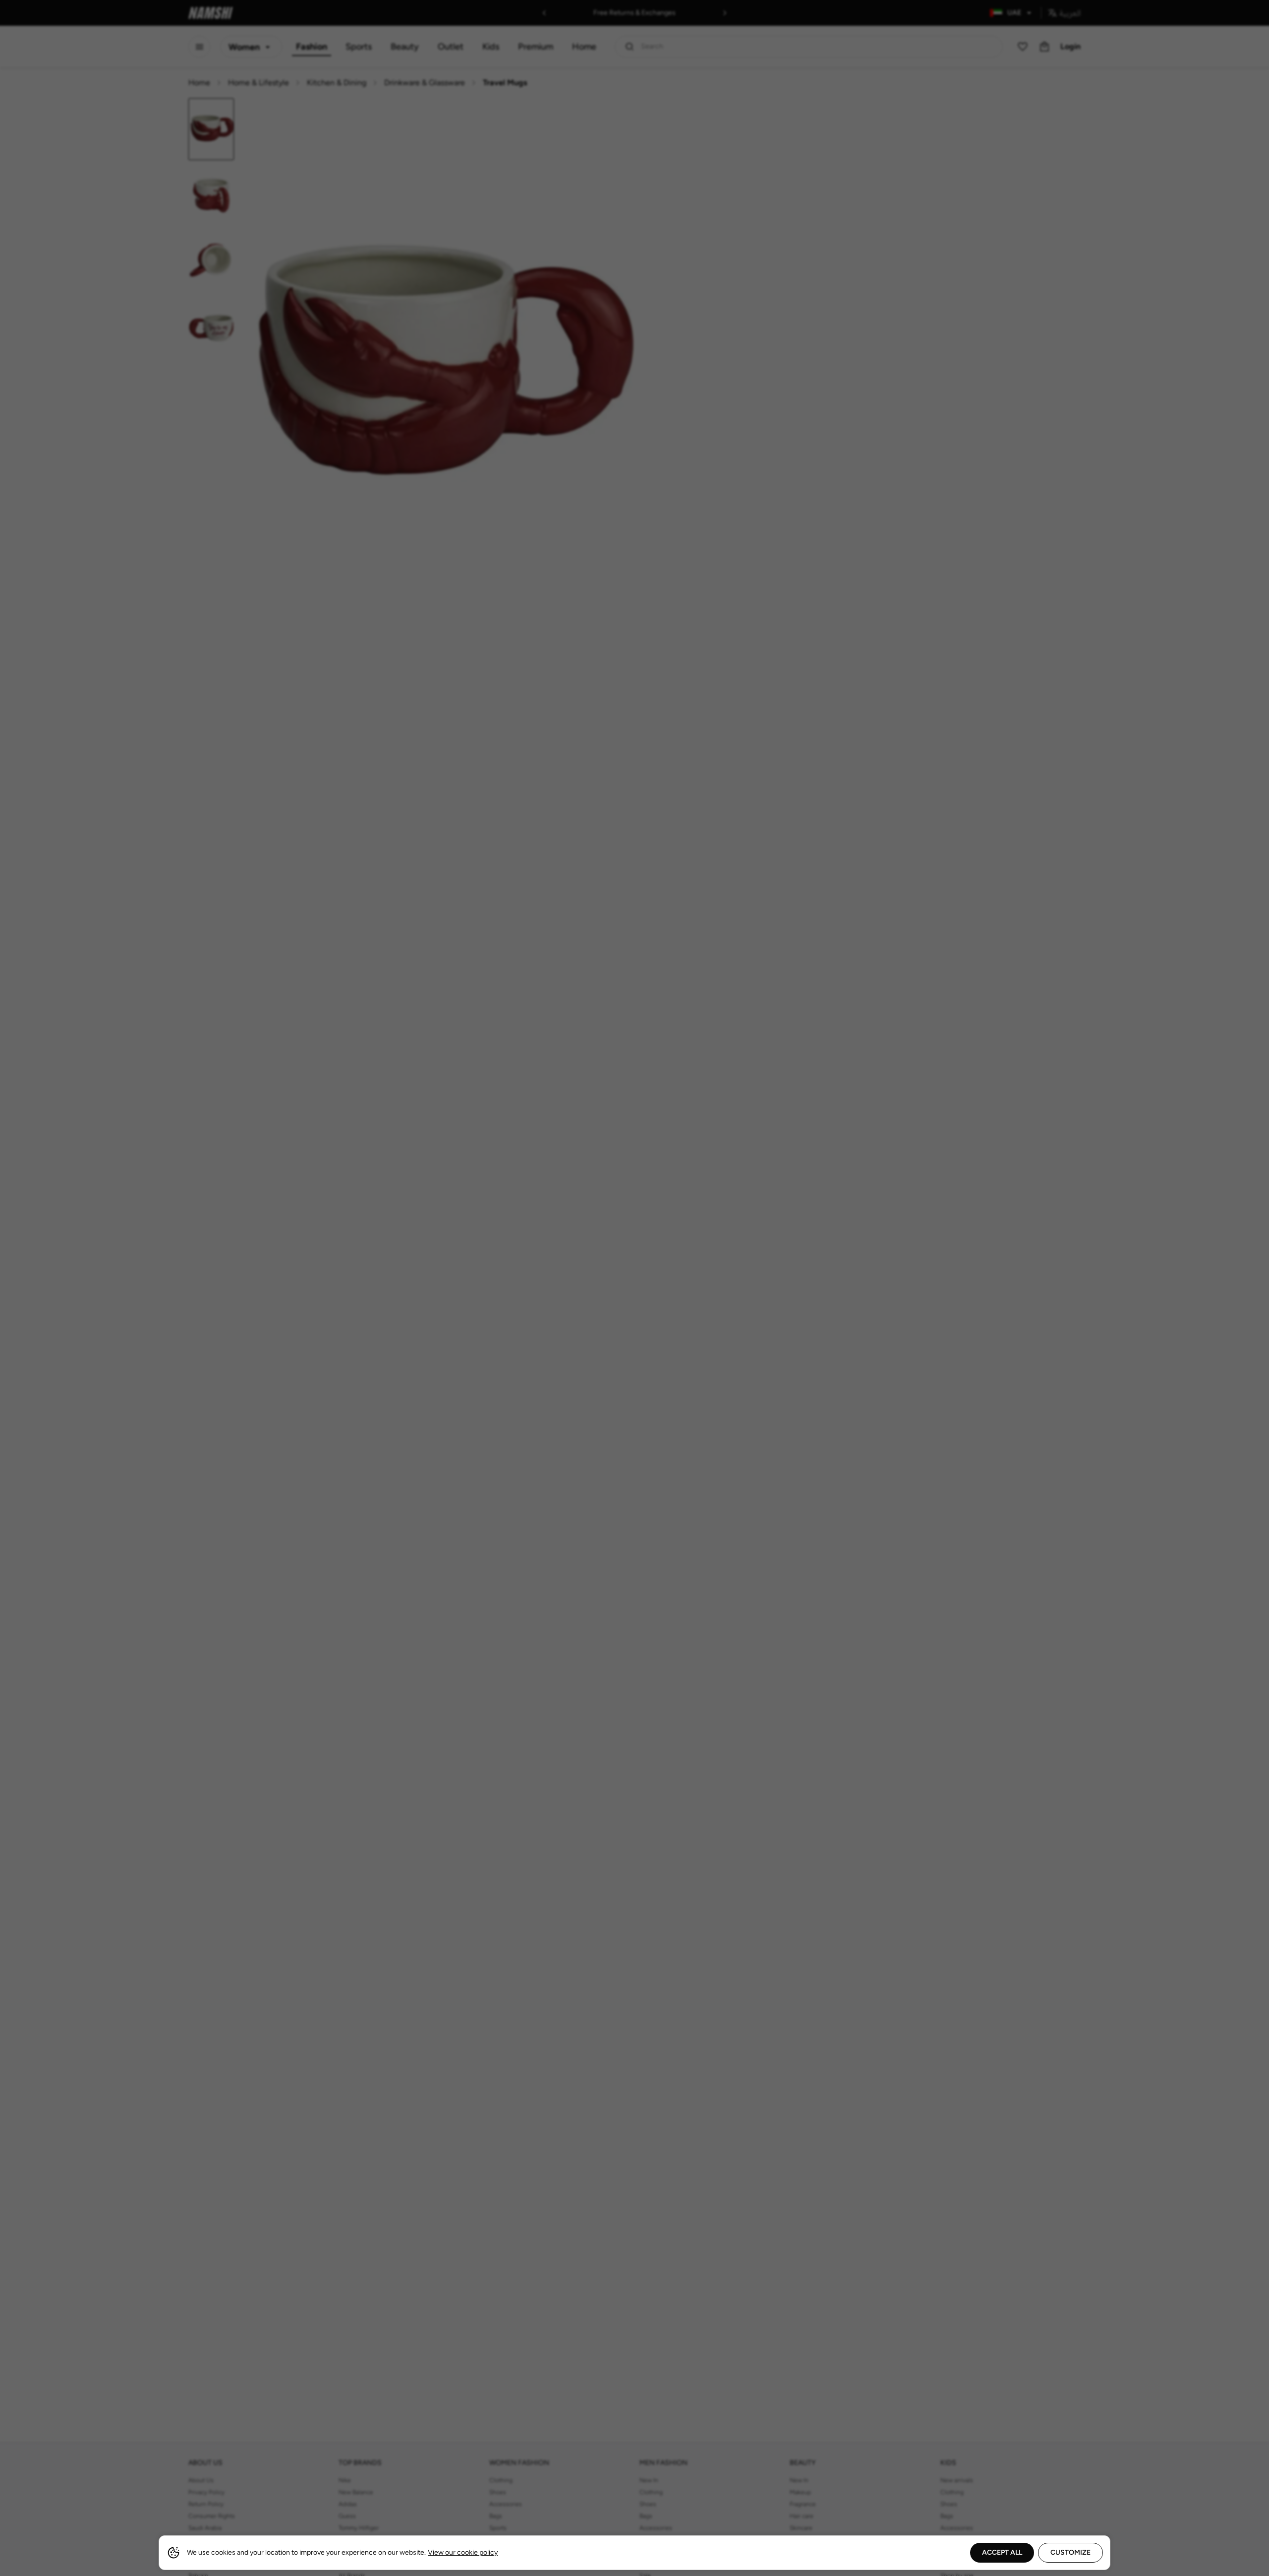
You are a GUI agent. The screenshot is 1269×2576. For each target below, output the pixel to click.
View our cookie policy (463, 2552)
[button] (634, 1288)
